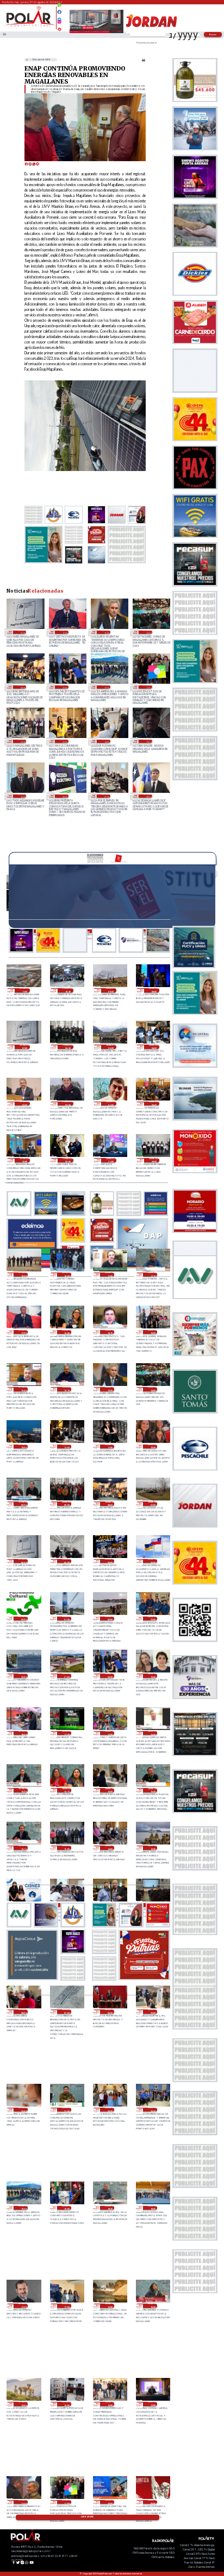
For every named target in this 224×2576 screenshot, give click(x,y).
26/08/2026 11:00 (25, 990)
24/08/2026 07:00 (67, 2012)
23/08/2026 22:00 (23, 2110)
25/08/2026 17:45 (110, 1275)
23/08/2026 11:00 (148, 687)
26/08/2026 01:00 (111, 1104)
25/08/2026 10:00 (153, 1447)
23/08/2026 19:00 (67, 2208)
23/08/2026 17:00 (67, 2306)
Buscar (213, 34)
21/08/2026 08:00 (64, 796)
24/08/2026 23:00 (153, 1619)
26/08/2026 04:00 (154, 1047)
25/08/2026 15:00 (106, 632)
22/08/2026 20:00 (64, 741)
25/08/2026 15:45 (23, 1389)
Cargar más (87, 2517)
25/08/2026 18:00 (67, 1275)
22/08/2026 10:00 (22, 796)
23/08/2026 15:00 (153, 2306)
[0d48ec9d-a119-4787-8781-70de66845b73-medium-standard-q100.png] (29, 26)
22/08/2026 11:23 (148, 741)
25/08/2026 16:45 (67, 1332)
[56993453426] (59, 8)
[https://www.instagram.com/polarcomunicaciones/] (59, 23)
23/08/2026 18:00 (153, 2208)
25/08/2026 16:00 (153, 1332)
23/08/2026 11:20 (23, 2502)
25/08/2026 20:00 (154, 1160)
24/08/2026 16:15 (67, 1790)
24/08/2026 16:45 (153, 1733)
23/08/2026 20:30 (110, 2110)
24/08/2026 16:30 (23, 1790)
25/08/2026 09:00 (67, 1504)
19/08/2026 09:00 (148, 796)
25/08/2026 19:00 (23, 1275)
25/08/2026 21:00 (111, 1160)
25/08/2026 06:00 (23, 1561)
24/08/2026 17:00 (110, 1733)
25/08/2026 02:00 (23, 1619)
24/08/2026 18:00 (23, 1733)
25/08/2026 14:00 (148, 632)
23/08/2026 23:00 (153, 2012)
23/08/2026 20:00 (153, 2110)
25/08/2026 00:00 (110, 1619)
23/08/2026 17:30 (23, 2306)
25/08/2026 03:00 (153, 1561)
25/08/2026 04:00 (110, 1561)
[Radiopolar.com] (4, 35)
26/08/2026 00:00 (154, 1104)
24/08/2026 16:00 (110, 1790)
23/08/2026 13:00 (110, 2404)
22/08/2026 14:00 (106, 741)
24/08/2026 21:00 (67, 1676)
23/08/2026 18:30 (110, 2208)
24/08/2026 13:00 (153, 1848)
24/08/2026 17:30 (67, 1733)
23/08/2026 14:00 (67, 2404)
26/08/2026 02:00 (68, 1104)
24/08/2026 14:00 (110, 1848)
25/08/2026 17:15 (153, 1275)
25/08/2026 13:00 (23, 1447)
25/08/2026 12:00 (67, 1447)
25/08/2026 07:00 (153, 1504)
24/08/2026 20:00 (64, 687)
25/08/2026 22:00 (68, 1160)
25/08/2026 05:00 (67, 1561)
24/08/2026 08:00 (23, 2012)
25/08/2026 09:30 (23, 1504)
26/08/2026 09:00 (111, 990)
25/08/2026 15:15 (67, 1389)
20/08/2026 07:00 (106, 796)
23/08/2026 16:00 (110, 2306)
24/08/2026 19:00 (153, 1676)
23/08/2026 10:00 (110, 2502)
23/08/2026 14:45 (23, 2404)
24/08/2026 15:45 (153, 1790)
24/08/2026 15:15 (23, 1848)
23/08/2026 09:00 (153, 2502)
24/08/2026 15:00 (67, 1848)
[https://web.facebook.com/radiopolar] (59, 12)
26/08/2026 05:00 (111, 1047)
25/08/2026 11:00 (110, 1447)
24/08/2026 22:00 (23, 1676)
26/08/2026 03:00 (25, 1104)
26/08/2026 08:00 (154, 990)
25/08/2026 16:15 (110, 1332)
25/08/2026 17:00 (64, 632)
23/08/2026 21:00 (67, 2110)
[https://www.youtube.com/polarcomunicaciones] (59, 28)
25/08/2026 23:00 (25, 1160)
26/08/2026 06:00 (68, 1047)
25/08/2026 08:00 (22, 687)
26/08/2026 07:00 (22, 632)
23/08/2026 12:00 (153, 2404)
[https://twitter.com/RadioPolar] (59, 17)
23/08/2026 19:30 (106, 687)
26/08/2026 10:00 (68, 990)
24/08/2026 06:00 (110, 2012)
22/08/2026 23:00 (22, 741)
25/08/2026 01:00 (67, 1619)
